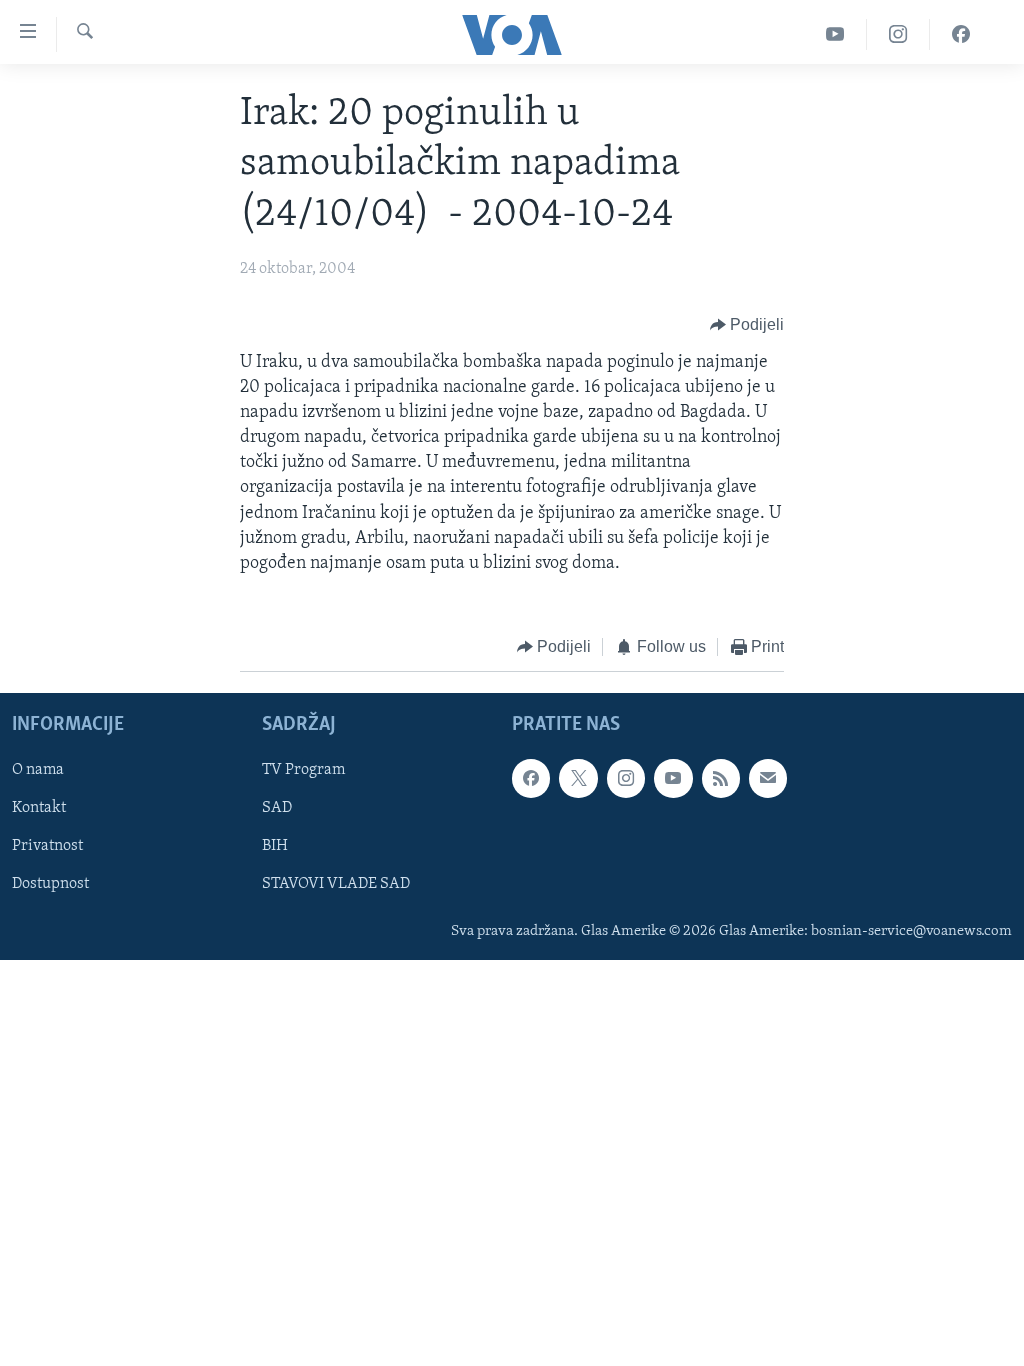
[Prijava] (768, 778)
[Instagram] (898, 34)
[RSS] (721, 778)
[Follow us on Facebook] (531, 778)
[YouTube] (835, 34)
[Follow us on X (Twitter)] (578, 778)
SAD (277, 808)
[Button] (747, 326)
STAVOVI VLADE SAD (336, 884)
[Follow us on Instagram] (626, 778)
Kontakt (39, 808)
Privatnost (47, 846)
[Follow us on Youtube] (673, 778)
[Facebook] (961, 34)
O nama (38, 770)
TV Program (303, 770)
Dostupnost (50, 884)
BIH (275, 846)
